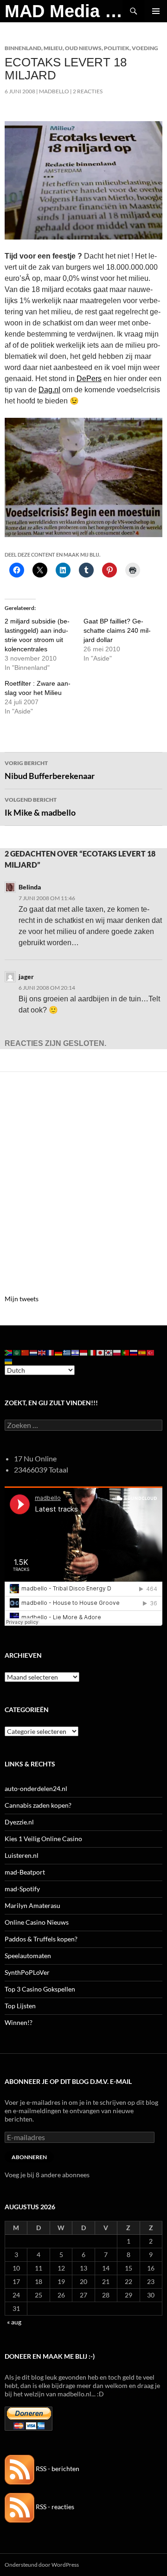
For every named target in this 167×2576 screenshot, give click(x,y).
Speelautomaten (28, 1956)
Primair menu (156, 11)
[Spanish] (142, 1352)
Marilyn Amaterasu (32, 1905)
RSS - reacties (54, 2507)
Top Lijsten (20, 2006)
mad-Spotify (22, 1889)
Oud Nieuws (83, 48)
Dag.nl (49, 390)
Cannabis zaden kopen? (38, 1805)
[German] (59, 1352)
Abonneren (29, 2157)
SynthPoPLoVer (27, 1972)
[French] (51, 1352)
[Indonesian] (84, 1352)
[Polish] (117, 1352)
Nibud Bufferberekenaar (50, 770)
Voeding (145, 48)
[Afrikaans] (9, 1352)
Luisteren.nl (22, 1855)
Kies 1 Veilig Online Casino (43, 1839)
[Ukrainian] (9, 1360)
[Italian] (92, 1352)
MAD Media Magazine (64, 11)
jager (26, 977)
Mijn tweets (22, 1299)
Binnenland (23, 48)
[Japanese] (101, 1352)
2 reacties (88, 91)
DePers (89, 379)
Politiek (117, 48)
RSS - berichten (57, 2469)
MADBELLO (54, 91)
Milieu (53, 48)
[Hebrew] (76, 1352)
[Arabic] (17, 1352)
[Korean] (109, 1352)
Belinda (30, 887)
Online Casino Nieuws (37, 1922)
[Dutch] (34, 1352)
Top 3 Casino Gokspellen (40, 1989)
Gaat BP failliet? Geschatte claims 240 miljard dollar (117, 630)
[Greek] (67, 1352)
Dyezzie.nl (19, 1822)
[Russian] (134, 1352)
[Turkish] (151, 1352)
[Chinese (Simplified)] (26, 1352)
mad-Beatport (25, 1872)
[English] (42, 1352)
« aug (14, 2322)
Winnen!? (19, 2022)
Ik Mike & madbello (40, 807)
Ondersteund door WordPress (42, 2565)
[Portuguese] (126, 1352)
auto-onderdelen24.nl (36, 1788)
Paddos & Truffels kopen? (41, 1939)
